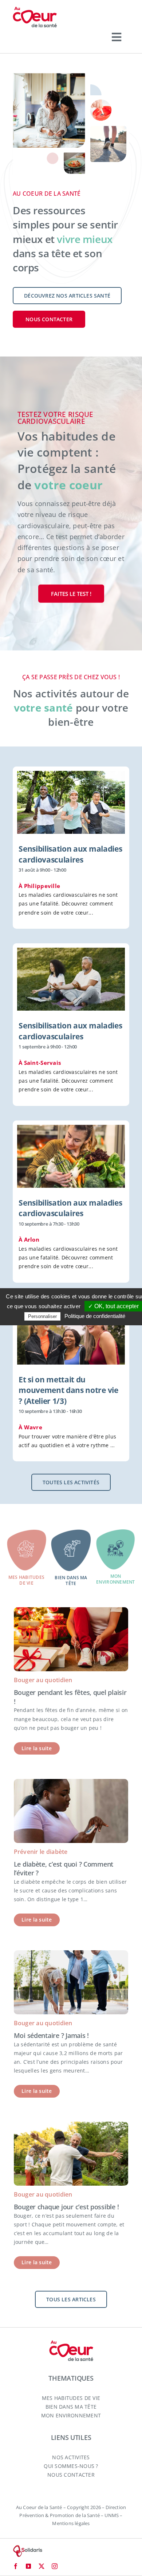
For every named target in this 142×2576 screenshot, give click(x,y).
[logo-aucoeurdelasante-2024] (35, 9)
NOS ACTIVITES (71, 2457)
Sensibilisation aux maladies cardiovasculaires (70, 854)
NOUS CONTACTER (71, 2475)
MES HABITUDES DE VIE (71, 2398)
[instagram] (55, 2566)
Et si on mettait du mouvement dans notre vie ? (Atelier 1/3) (68, 1390)
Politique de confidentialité (95, 1316)
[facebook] (16, 2566)
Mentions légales (71, 2523)
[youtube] (28, 2566)
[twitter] (42, 2566)
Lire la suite (37, 1748)
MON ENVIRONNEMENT (71, 2415)
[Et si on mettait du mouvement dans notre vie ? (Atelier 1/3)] (71, 1333)
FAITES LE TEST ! (71, 594)
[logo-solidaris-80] (27, 2548)
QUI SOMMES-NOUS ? (71, 2466)
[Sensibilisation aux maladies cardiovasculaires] (71, 802)
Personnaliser (42, 1316)
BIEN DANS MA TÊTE (71, 2407)
